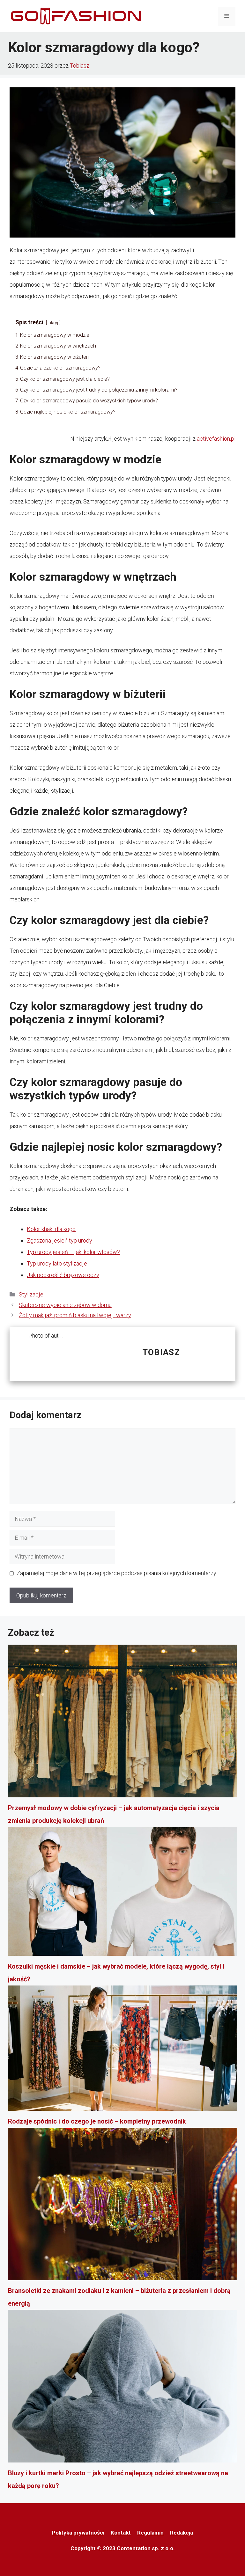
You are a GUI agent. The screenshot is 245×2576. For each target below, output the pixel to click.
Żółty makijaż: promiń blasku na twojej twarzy (75, 1315)
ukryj (53, 323)
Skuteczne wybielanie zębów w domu (65, 1305)
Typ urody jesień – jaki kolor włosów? (73, 1252)
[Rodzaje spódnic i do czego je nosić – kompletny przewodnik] (122, 2050)
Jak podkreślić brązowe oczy (63, 1275)
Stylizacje (31, 1294)
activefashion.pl (216, 439)
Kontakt (121, 2533)
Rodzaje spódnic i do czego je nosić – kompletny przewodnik (97, 2121)
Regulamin (150, 2533)
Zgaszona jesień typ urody (59, 1240)
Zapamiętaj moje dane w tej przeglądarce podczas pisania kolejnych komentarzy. (117, 1573)
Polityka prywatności (78, 2533)
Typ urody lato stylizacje (57, 1263)
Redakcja (182, 2533)
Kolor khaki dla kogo (51, 1229)
